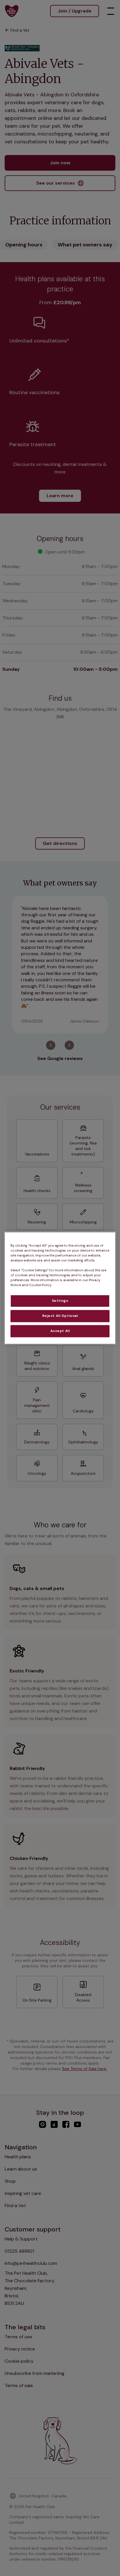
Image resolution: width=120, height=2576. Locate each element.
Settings (60, 1301)
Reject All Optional (60, 1316)
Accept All (60, 1331)
